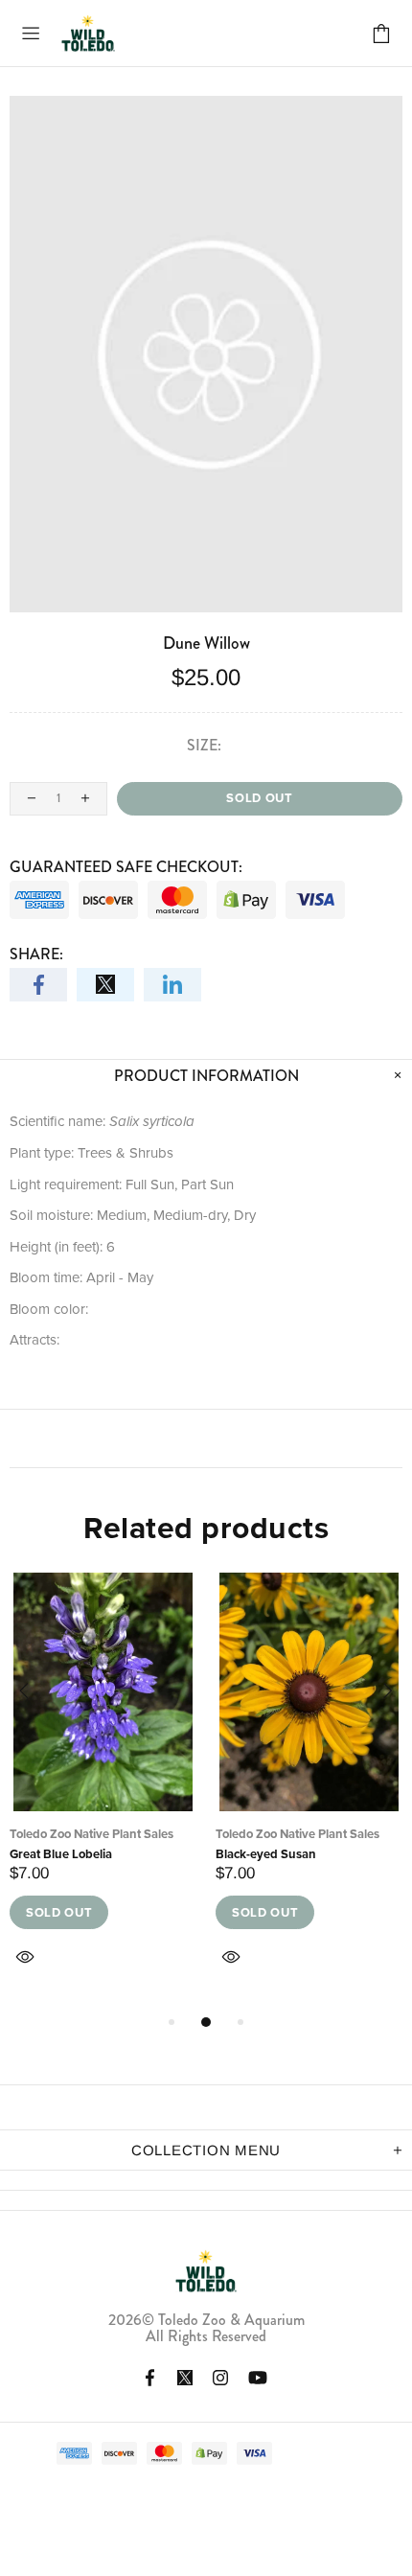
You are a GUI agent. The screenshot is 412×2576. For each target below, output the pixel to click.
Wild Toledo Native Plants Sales (88, 33)
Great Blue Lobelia (61, 1854)
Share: (36, 954)
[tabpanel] (103, 1792)
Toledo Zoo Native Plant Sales (92, 1834)
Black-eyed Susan (266, 1854)
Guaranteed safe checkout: (126, 867)
